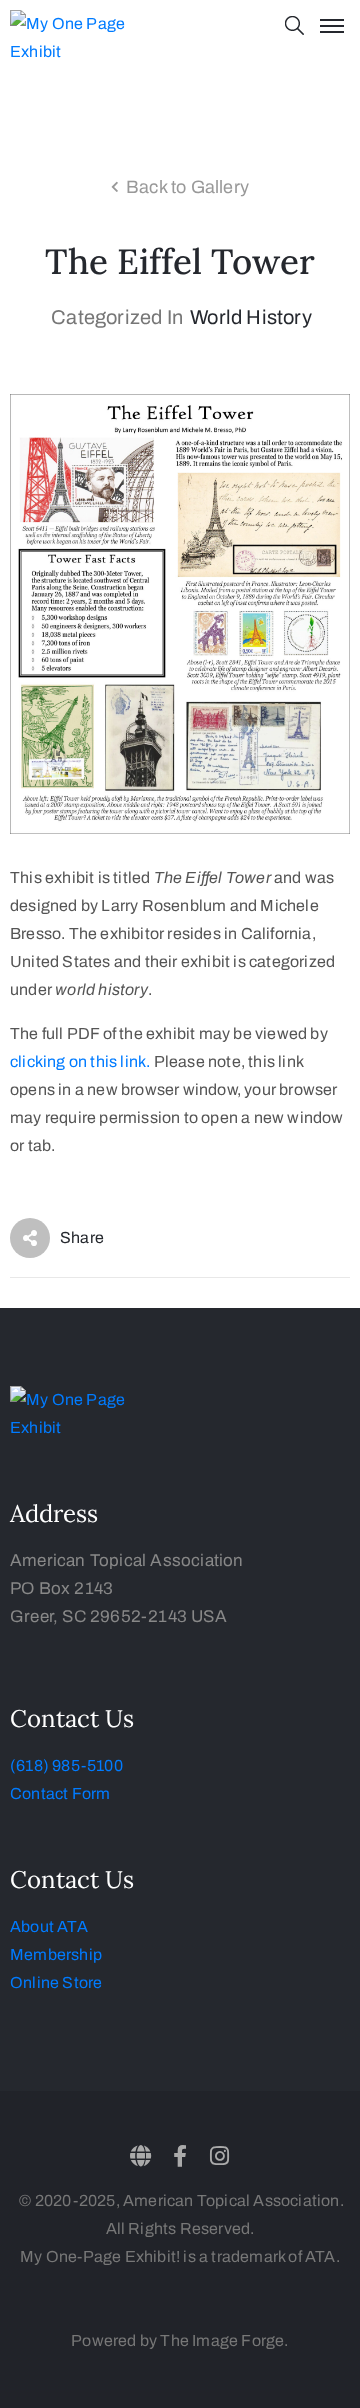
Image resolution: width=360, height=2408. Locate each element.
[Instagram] (219, 2156)
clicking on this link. (80, 1061)
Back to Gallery (187, 187)
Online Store (56, 1982)
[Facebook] (180, 2156)
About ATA (49, 1926)
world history (251, 317)
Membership (56, 1954)
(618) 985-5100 (66, 1765)
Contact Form (60, 1793)
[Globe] (141, 2156)
